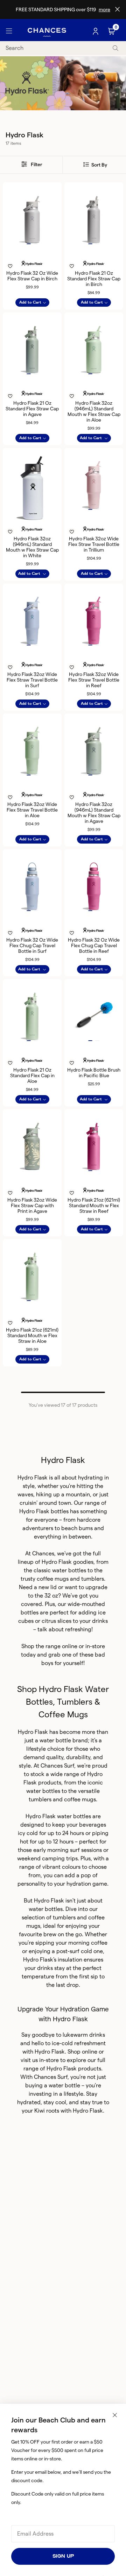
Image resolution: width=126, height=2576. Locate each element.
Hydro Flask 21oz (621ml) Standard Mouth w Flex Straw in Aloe (32, 1335)
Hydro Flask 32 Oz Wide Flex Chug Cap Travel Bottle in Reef (94, 945)
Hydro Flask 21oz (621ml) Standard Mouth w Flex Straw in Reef (94, 1205)
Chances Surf (51, 2077)
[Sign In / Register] (96, 31)
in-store (95, 1646)
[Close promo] (117, 9)
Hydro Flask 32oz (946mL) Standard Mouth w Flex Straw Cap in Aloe (94, 411)
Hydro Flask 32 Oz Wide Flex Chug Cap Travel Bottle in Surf (32, 945)
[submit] (115, 48)
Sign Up (63, 2556)
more (104, 9)
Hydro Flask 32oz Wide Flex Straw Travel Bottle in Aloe (32, 810)
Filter (36, 164)
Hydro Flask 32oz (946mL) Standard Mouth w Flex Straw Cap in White (32, 547)
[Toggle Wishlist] (32, 257)
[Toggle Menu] (9, 31)
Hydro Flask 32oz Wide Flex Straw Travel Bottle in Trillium (94, 544)
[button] (29, 244)
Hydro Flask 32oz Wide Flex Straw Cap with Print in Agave (32, 1205)
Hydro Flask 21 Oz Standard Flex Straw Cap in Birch (94, 279)
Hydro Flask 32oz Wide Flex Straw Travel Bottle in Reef (94, 680)
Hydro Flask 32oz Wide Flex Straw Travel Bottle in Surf (32, 680)
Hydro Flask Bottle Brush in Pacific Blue (94, 1073)
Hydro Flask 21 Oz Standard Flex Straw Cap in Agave (32, 409)
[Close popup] (115, 2415)
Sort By (99, 165)
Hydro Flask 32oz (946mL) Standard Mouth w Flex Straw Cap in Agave (94, 813)
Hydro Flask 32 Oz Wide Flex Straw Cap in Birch (32, 276)
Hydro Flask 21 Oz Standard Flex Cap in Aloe (32, 1075)
